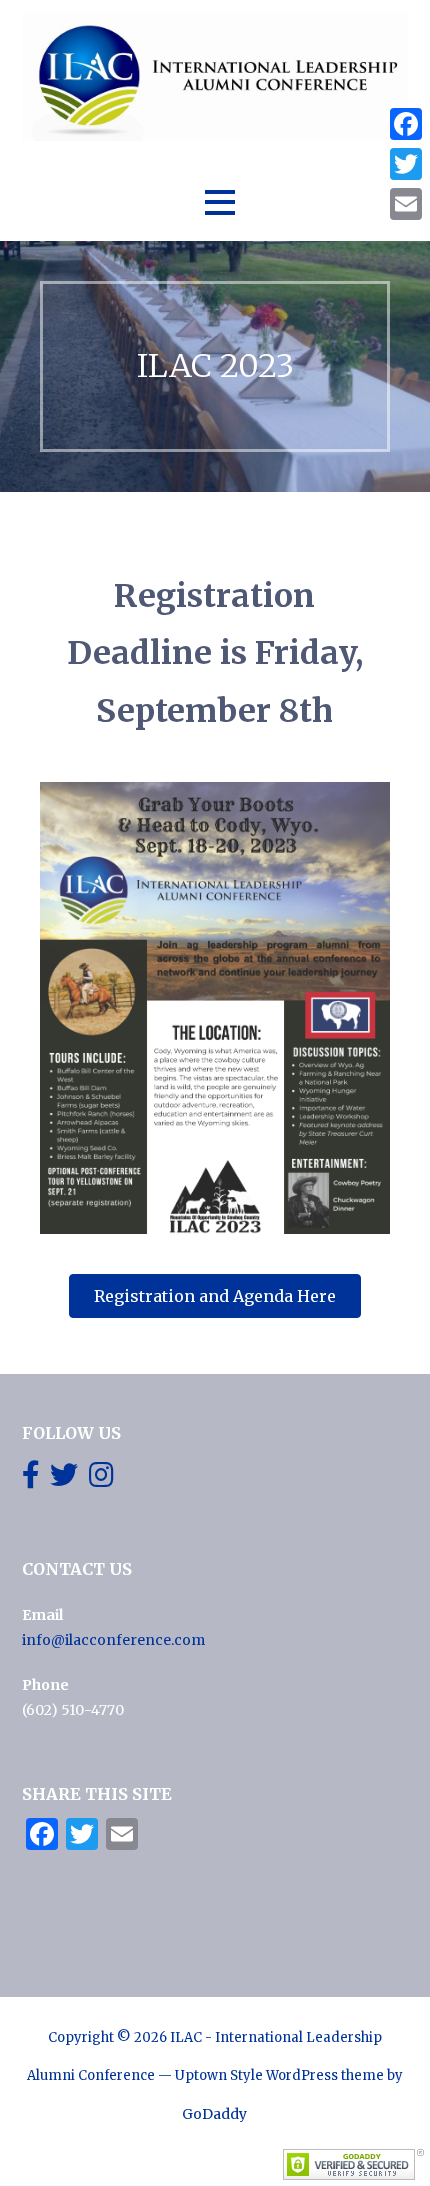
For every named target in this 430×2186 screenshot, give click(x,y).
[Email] (406, 204)
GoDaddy (214, 2114)
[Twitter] (406, 164)
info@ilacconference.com (113, 1640)
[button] (220, 202)
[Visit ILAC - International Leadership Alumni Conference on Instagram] (101, 1480)
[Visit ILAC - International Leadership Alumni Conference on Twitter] (64, 1480)
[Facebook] (406, 124)
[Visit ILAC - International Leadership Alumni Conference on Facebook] (31, 1480)
